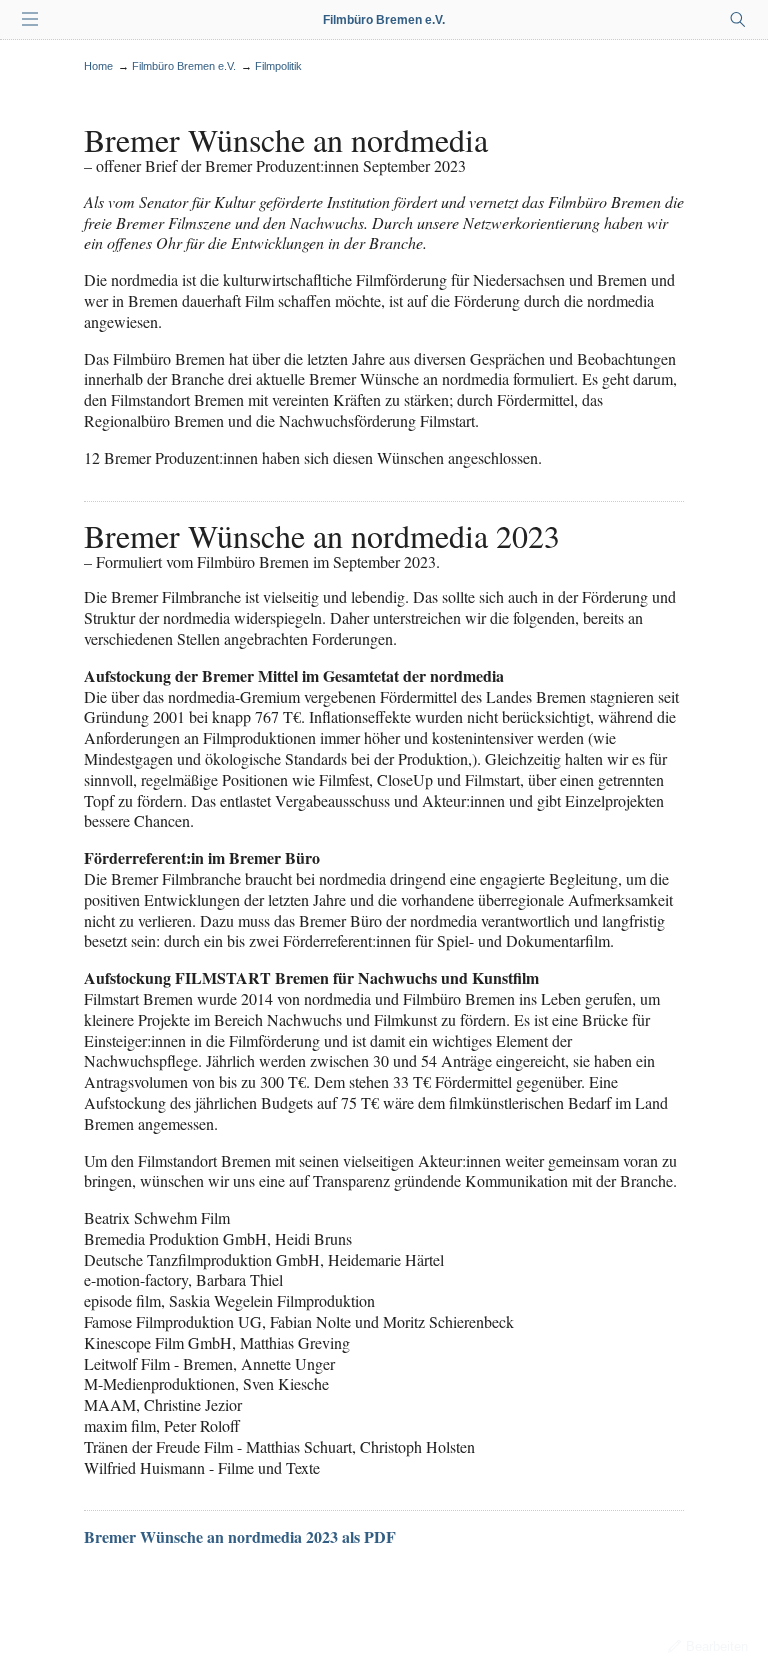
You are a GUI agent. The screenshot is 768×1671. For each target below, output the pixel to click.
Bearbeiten (717, 1646)
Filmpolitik (278, 66)
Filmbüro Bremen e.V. (384, 20)
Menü (30, 20)
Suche (738, 20)
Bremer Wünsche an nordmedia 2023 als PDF (240, 1536)
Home (98, 66)
